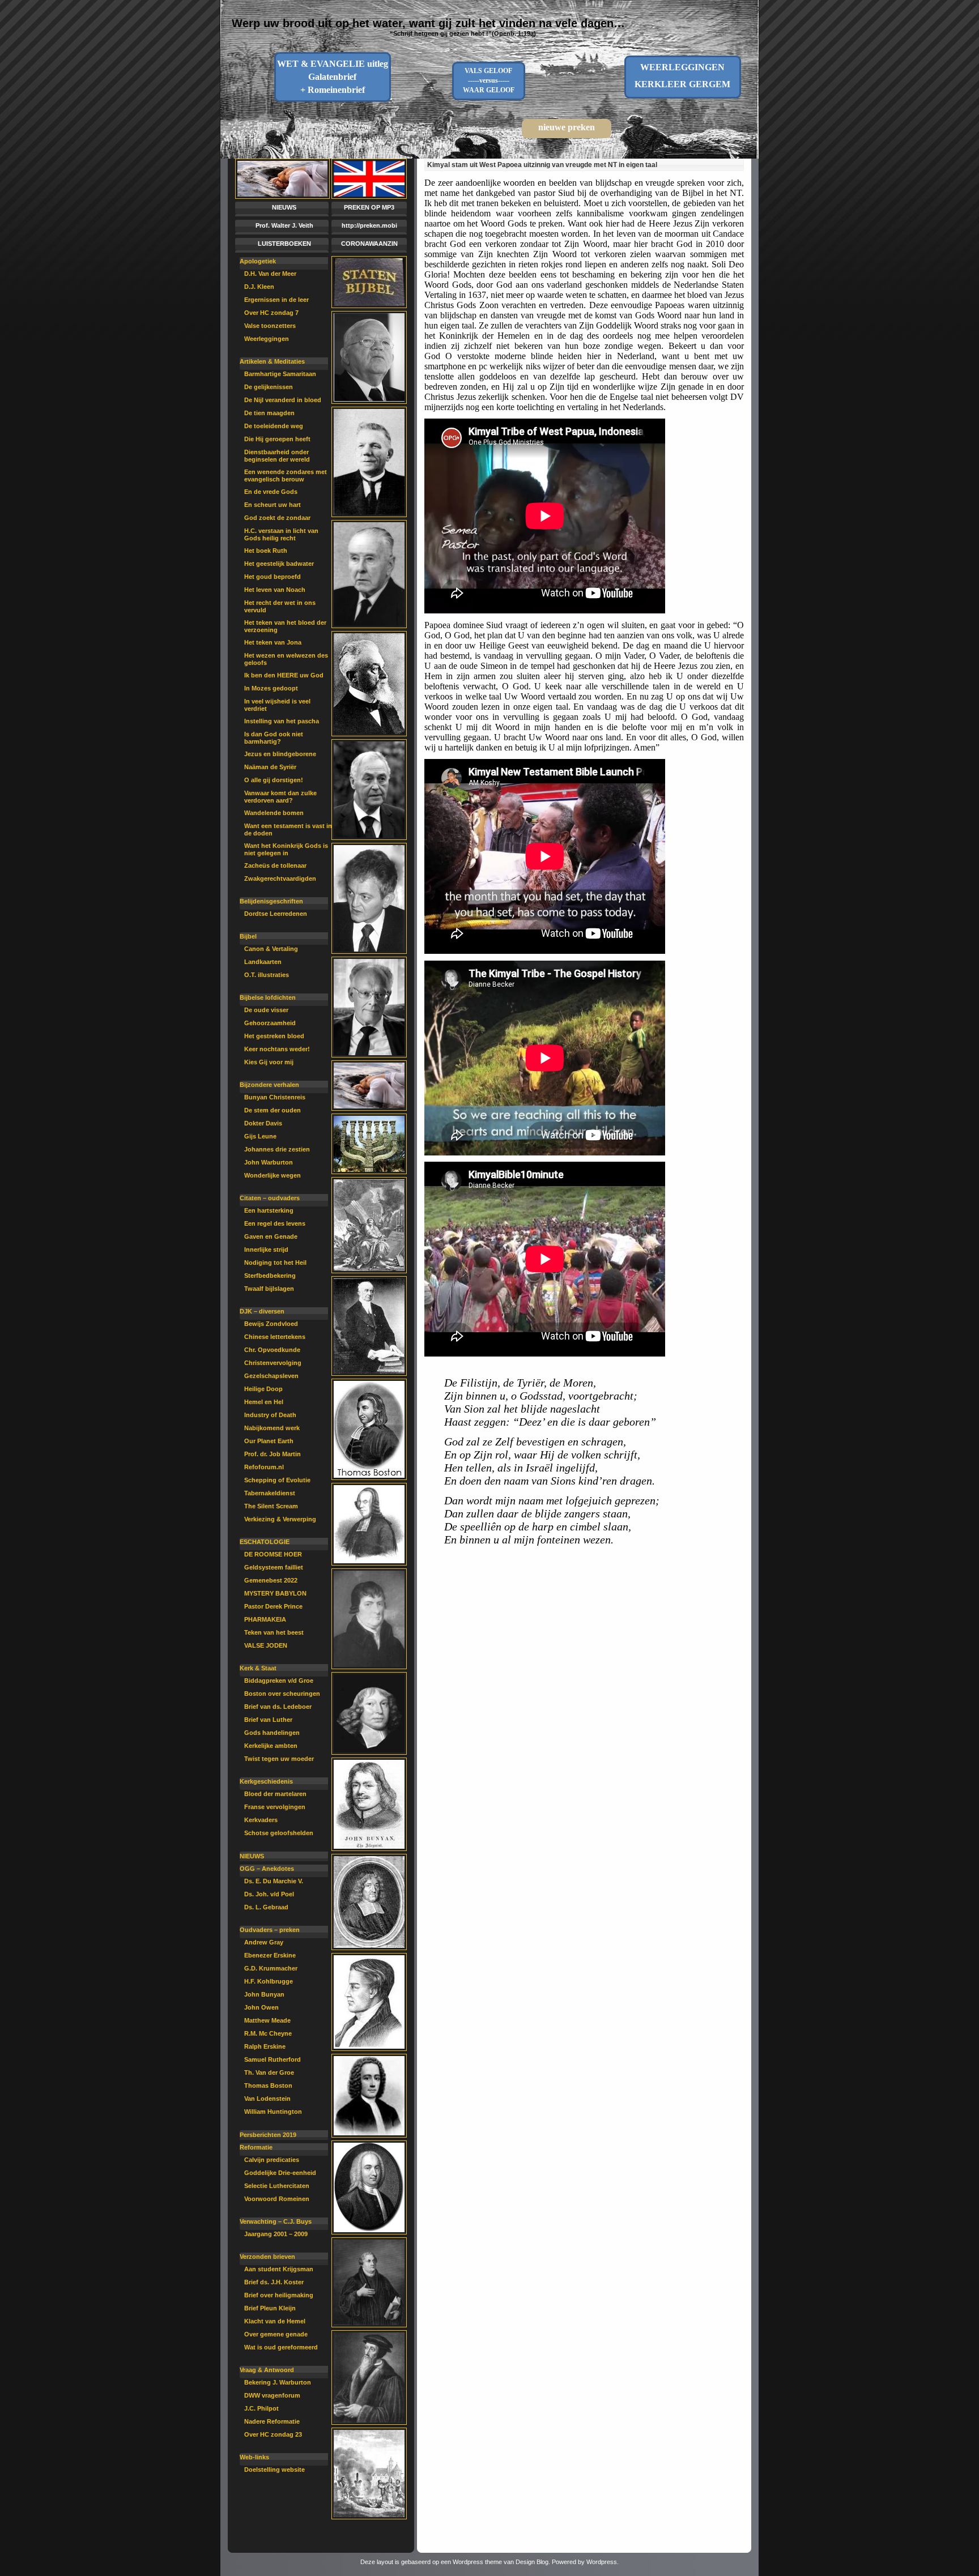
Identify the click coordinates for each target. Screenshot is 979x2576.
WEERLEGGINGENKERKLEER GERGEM (682, 76)
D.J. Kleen (259, 287)
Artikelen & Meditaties (272, 361)
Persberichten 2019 (268, 2135)
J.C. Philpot (261, 2408)
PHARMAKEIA (265, 1619)
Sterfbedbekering (270, 1276)
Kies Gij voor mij (269, 1062)
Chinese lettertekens (275, 1337)
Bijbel (248, 936)
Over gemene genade (276, 2334)
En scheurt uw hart (273, 505)
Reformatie (256, 2147)
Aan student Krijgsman (279, 2269)
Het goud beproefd (273, 577)
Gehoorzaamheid (270, 1023)
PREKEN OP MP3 (369, 207)
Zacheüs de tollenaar (275, 865)
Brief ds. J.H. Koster (274, 2282)
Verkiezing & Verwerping (280, 1519)
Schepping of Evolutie (277, 1480)
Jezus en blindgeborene (280, 754)
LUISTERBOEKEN (284, 244)
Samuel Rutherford (273, 2059)
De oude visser (266, 1010)
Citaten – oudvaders (270, 1198)
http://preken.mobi (369, 225)
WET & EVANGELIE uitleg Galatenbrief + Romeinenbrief (333, 77)
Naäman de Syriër (270, 767)
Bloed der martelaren (275, 1794)
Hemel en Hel (264, 1402)
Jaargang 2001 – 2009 (276, 2234)
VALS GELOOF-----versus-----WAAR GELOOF (489, 80)
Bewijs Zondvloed (271, 1324)
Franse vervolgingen (275, 1807)
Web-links (254, 2457)
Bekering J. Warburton (278, 2382)
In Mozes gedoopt (271, 688)
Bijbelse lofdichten (268, 997)
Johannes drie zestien (277, 1149)
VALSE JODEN (266, 1645)
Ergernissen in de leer (276, 300)
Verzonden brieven (267, 2257)
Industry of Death (270, 1415)
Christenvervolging (273, 1363)
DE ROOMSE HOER (273, 1554)
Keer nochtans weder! (277, 1049)
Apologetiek (258, 261)
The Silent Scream (271, 1506)
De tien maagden (269, 413)
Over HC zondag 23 (273, 2434)
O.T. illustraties (267, 975)
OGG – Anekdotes (267, 1869)
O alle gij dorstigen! (274, 780)
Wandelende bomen (274, 813)
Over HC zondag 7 (271, 313)
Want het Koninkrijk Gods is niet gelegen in (286, 849)
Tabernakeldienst (270, 1493)
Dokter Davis (263, 1123)
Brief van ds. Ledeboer (278, 1707)
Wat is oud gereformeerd (281, 2347)
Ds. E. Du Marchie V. (274, 1881)
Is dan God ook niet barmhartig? (274, 738)
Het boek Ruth (266, 551)
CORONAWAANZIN (369, 244)
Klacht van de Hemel (275, 2321)
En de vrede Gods (271, 492)
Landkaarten (263, 962)
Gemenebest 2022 (271, 1580)
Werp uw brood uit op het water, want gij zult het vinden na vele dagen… (428, 23)
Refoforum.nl (264, 1467)
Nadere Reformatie (272, 2421)
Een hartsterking (269, 1210)
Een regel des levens (275, 1223)
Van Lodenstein (267, 2099)
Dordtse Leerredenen (276, 914)
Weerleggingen (267, 339)
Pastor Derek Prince (273, 1606)
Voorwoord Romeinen (277, 2199)
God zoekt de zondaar (277, 518)
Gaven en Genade (271, 1236)
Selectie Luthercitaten (277, 2186)
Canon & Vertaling (271, 949)
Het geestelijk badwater (279, 564)
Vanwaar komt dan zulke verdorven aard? (280, 797)
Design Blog (532, 2562)
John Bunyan (264, 1994)
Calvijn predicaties (272, 2160)
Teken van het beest (274, 1632)
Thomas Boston (268, 2085)
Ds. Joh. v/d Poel (269, 1894)
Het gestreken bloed (274, 1036)
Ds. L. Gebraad (266, 1907)
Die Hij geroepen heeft (277, 439)
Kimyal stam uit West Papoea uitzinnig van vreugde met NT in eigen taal (542, 165)
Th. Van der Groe (269, 2072)
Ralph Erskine (265, 2046)
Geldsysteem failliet (274, 1567)
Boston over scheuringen (282, 1694)
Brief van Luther (268, 1720)
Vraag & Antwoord (267, 2370)
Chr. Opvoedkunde (272, 1350)
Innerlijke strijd (266, 1249)
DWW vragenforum (272, 2395)
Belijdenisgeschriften (271, 901)
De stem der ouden (273, 1110)
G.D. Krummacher (271, 1968)
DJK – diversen (262, 1311)
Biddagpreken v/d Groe (279, 1681)
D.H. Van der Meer (270, 274)
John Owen (261, 2007)
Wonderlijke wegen (273, 1175)
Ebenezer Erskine (270, 1955)
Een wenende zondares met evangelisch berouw (286, 475)
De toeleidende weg (274, 426)
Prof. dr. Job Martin (273, 1454)
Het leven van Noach (275, 590)
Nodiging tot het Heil (275, 1263)
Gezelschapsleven (271, 1376)
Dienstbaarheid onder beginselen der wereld (277, 456)
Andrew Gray (264, 1942)
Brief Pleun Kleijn (270, 2308)
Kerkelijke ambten (271, 1746)
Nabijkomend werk (272, 1428)
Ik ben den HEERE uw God (284, 675)
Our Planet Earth (269, 1441)
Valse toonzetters (270, 326)
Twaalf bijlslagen (269, 1289)
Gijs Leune (260, 1136)
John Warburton (269, 1162)
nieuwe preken (567, 127)
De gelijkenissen (269, 387)
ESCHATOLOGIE (265, 1542)
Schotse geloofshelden (279, 1833)
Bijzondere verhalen (269, 1085)
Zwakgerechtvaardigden (280, 878)
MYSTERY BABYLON (275, 1593)
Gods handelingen (272, 1733)
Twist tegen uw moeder (279, 1759)
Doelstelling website (274, 2470)
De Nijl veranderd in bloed (283, 400)
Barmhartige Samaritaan (280, 374)
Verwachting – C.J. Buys (276, 2221)
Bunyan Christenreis (275, 1097)
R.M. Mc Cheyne (268, 2033)
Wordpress (602, 2562)
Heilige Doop (263, 1389)
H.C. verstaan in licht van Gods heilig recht (281, 534)
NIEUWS (284, 207)
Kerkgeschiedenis (266, 1781)
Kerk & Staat (258, 1668)
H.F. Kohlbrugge (269, 1981)
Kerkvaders (261, 1820)
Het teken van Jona (273, 642)
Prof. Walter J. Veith (284, 225)
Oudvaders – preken (270, 1930)
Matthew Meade (267, 2020)
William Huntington (273, 2112)
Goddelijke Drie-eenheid (280, 2173)
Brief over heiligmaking (279, 2295)
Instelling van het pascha (282, 721)
